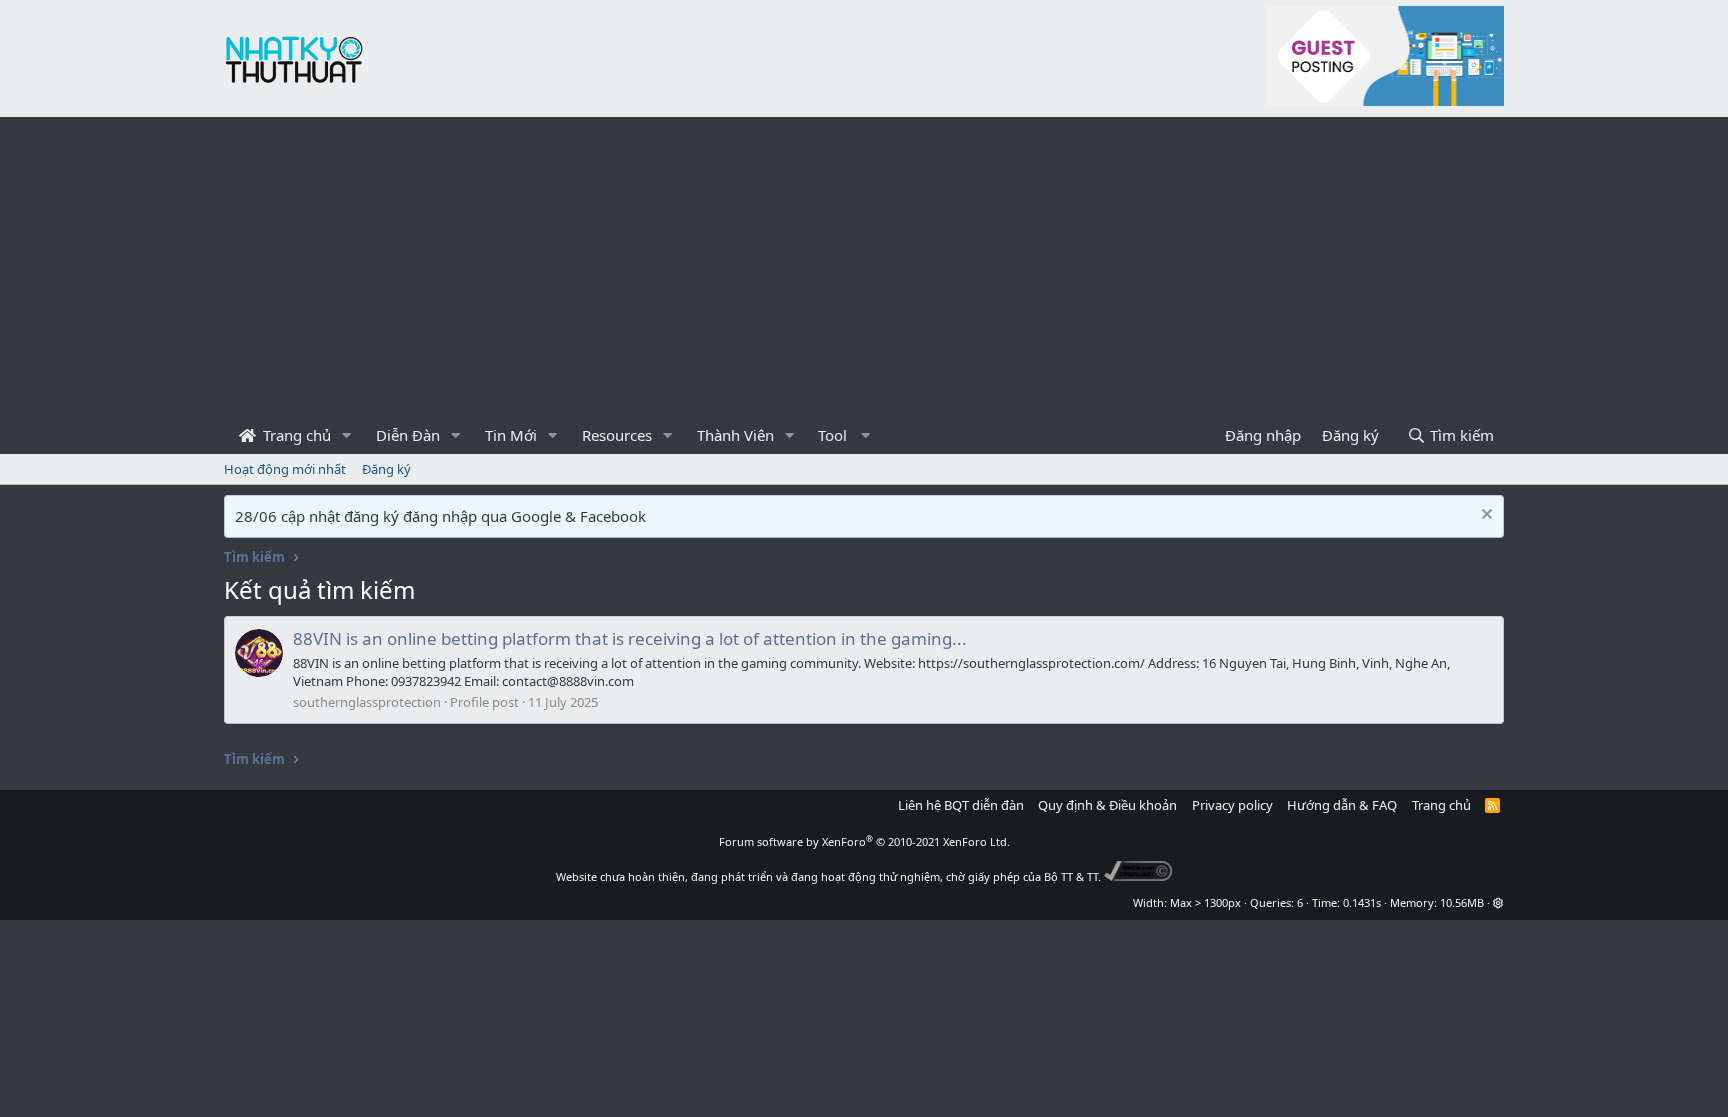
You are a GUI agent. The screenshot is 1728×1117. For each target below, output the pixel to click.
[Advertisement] (864, 267)
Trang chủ (295, 435)
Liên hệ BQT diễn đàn (961, 805)
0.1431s (1362, 902)
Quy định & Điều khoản (1107, 805)
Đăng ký (386, 469)
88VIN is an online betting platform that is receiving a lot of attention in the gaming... (630, 638)
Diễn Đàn (408, 435)
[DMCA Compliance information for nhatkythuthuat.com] (1138, 876)
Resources (617, 435)
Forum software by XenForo (864, 841)
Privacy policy (1232, 805)
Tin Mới (511, 435)
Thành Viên (735, 435)
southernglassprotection (367, 702)
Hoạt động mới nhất (285, 469)
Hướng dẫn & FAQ (1342, 805)
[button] (347, 435)
